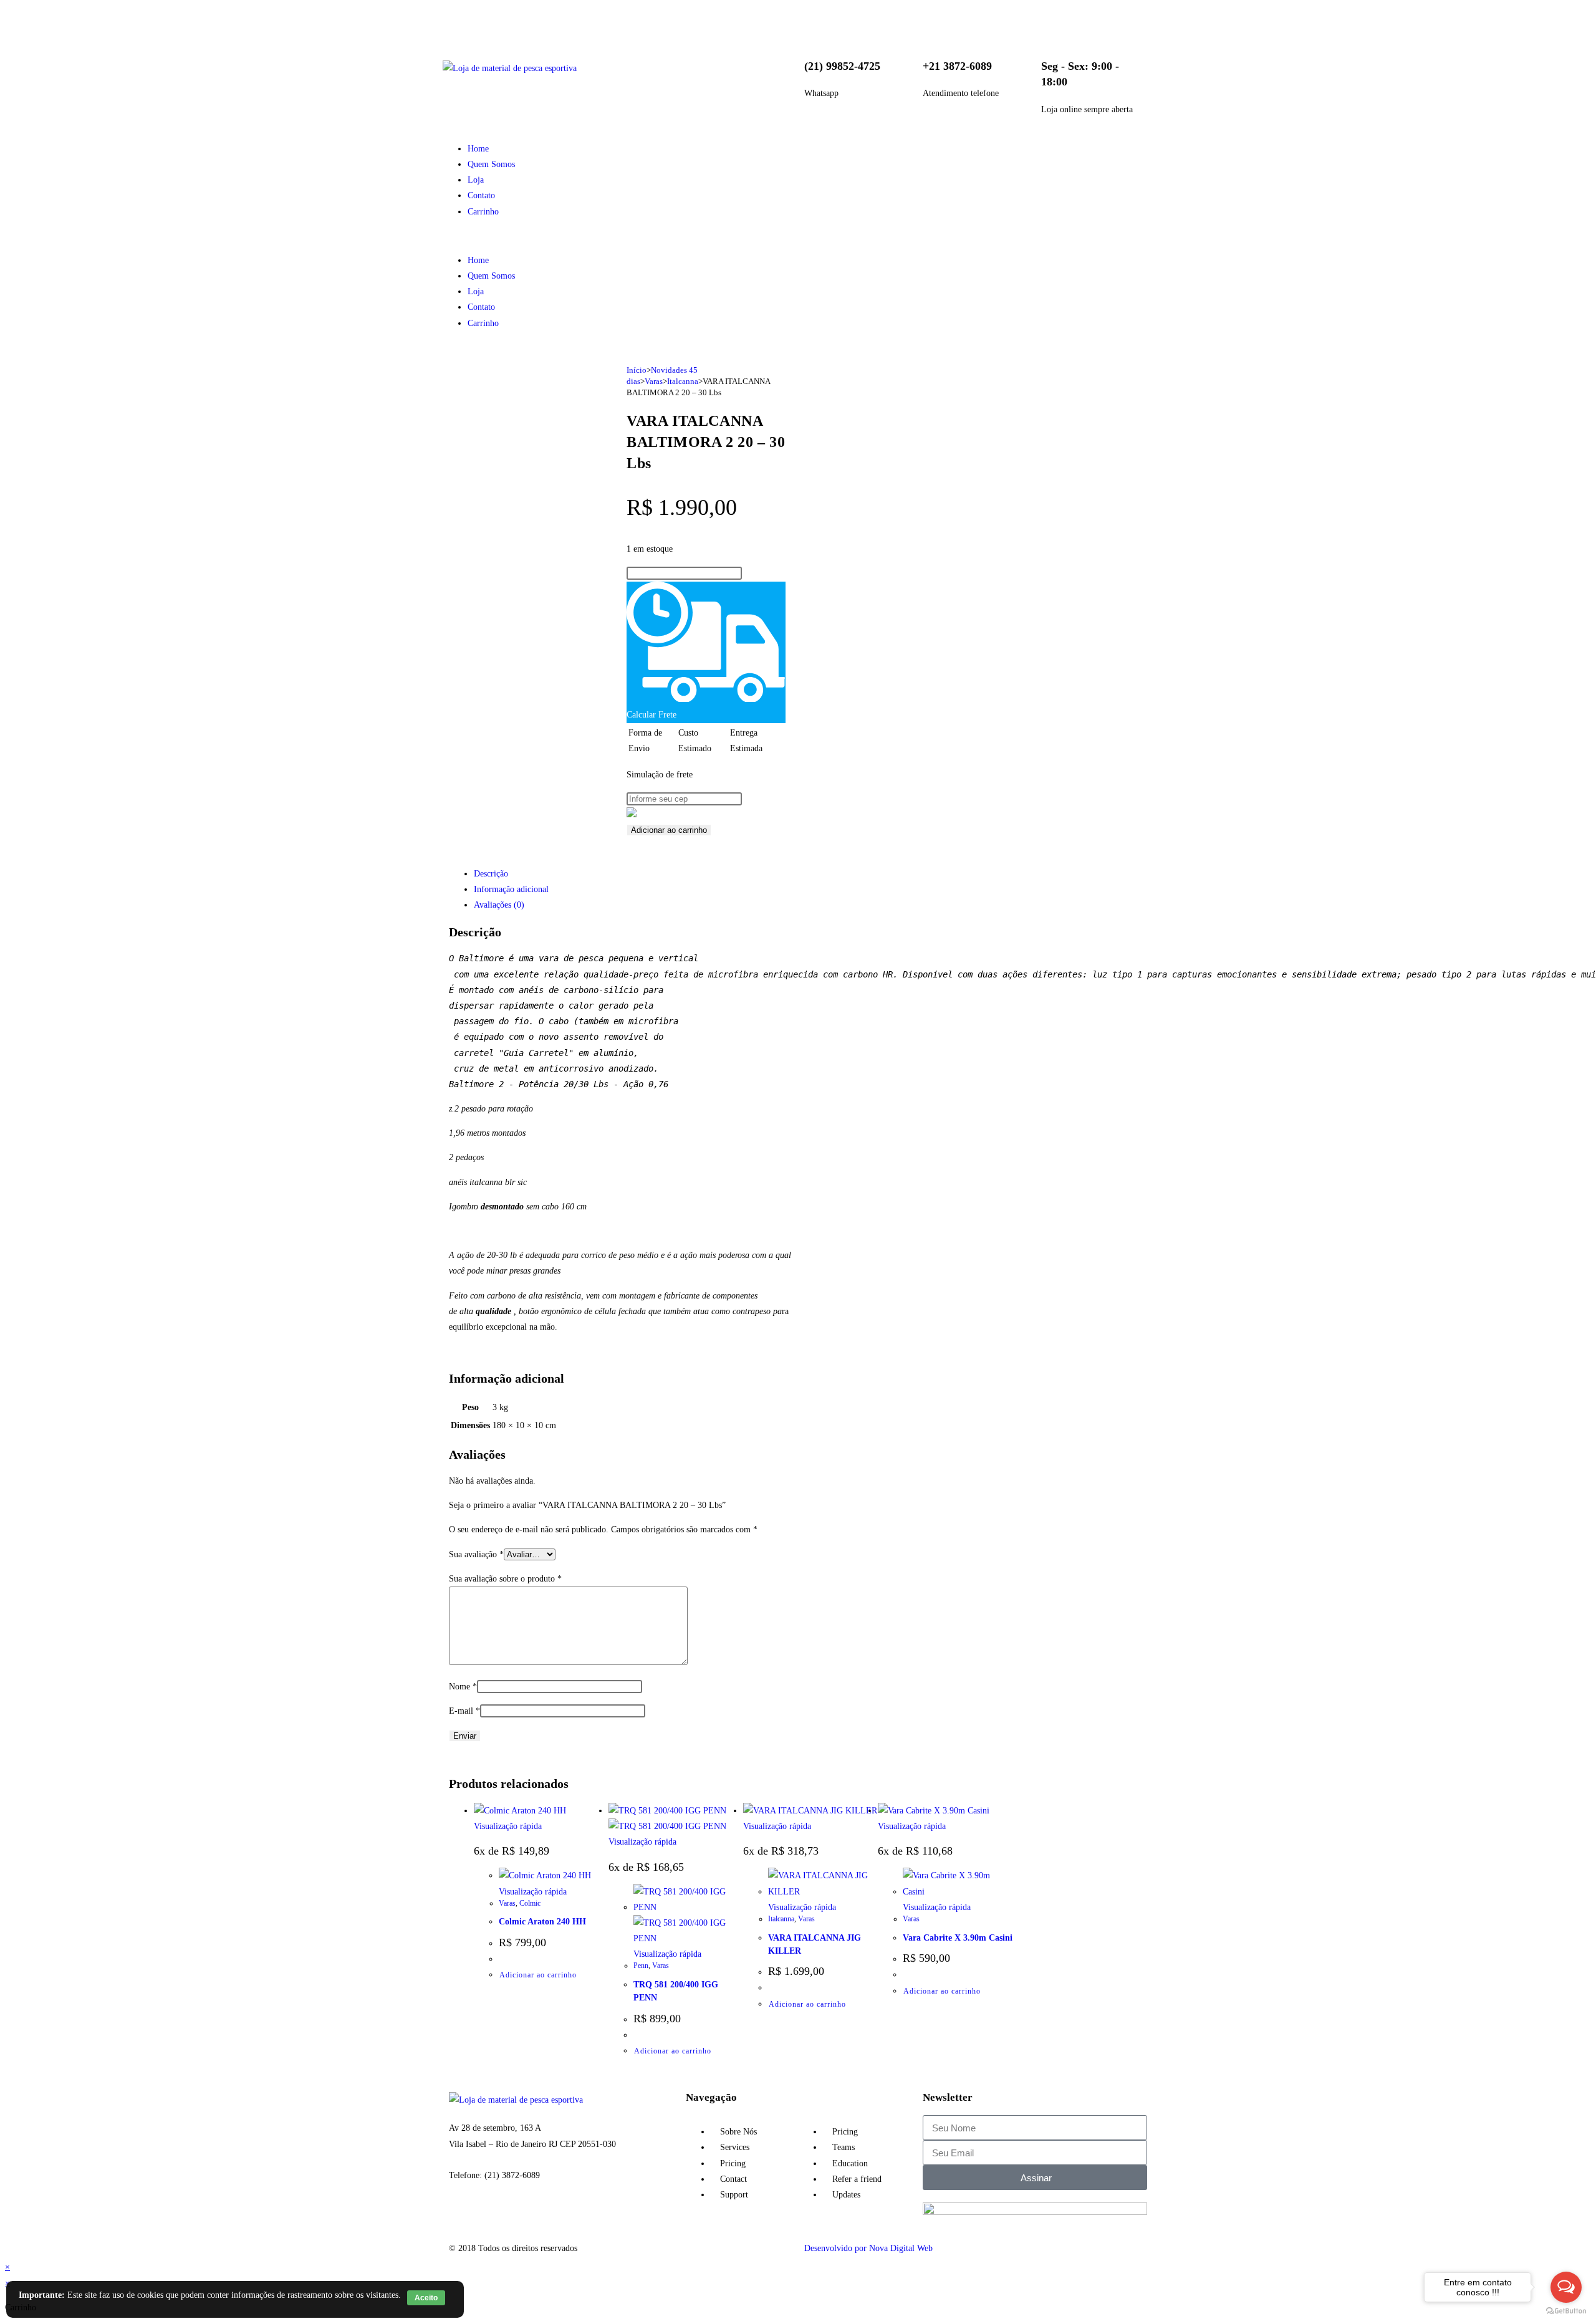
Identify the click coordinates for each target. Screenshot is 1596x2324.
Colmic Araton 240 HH (542, 1922)
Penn (641, 1966)
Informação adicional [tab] (511, 889)
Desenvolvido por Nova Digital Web (868, 2248)
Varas (654, 381)
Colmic (530, 1903)
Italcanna (683, 381)
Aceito (426, 2298)
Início (637, 370)
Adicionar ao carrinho (669, 830)
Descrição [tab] (491, 874)
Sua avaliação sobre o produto (505, 1579)
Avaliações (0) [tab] (499, 905)
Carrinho (483, 212)
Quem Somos (491, 164)
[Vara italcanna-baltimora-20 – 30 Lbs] (503, 414)
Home (478, 149)
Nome (463, 1687)
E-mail (464, 1711)
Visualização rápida (508, 1826)
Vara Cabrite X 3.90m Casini (958, 1938)
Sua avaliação (476, 1554)
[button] (620, 236)
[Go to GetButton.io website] (1566, 2311)
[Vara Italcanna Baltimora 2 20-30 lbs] (503, 455)
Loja (476, 180)
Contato (481, 195)
